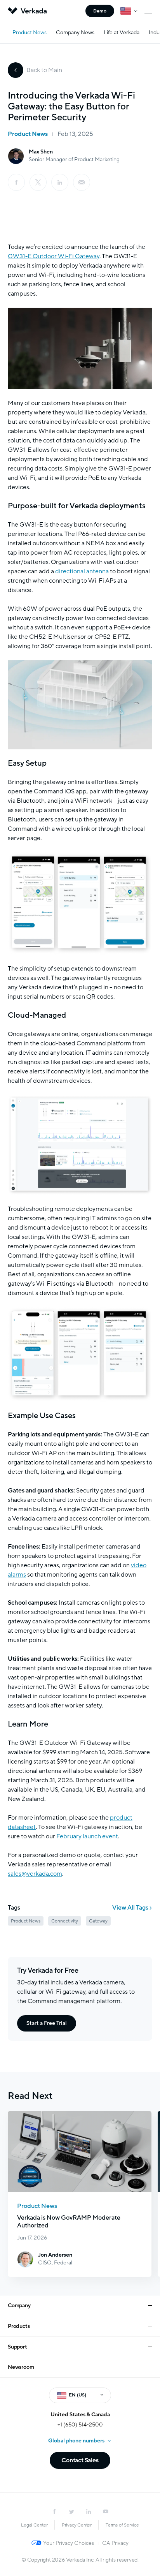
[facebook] (16, 182)
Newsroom (21, 2367)
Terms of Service (122, 2525)
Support (17, 2347)
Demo (100, 11)
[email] (82, 182)
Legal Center (34, 2525)
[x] (38, 182)
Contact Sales (80, 2460)
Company (19, 2306)
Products (19, 2326)
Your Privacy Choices (69, 2543)
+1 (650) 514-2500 (80, 2425)
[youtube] (106, 2511)
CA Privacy (115, 2543)
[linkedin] (60, 182)
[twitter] (71, 2511)
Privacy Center (77, 2525)
